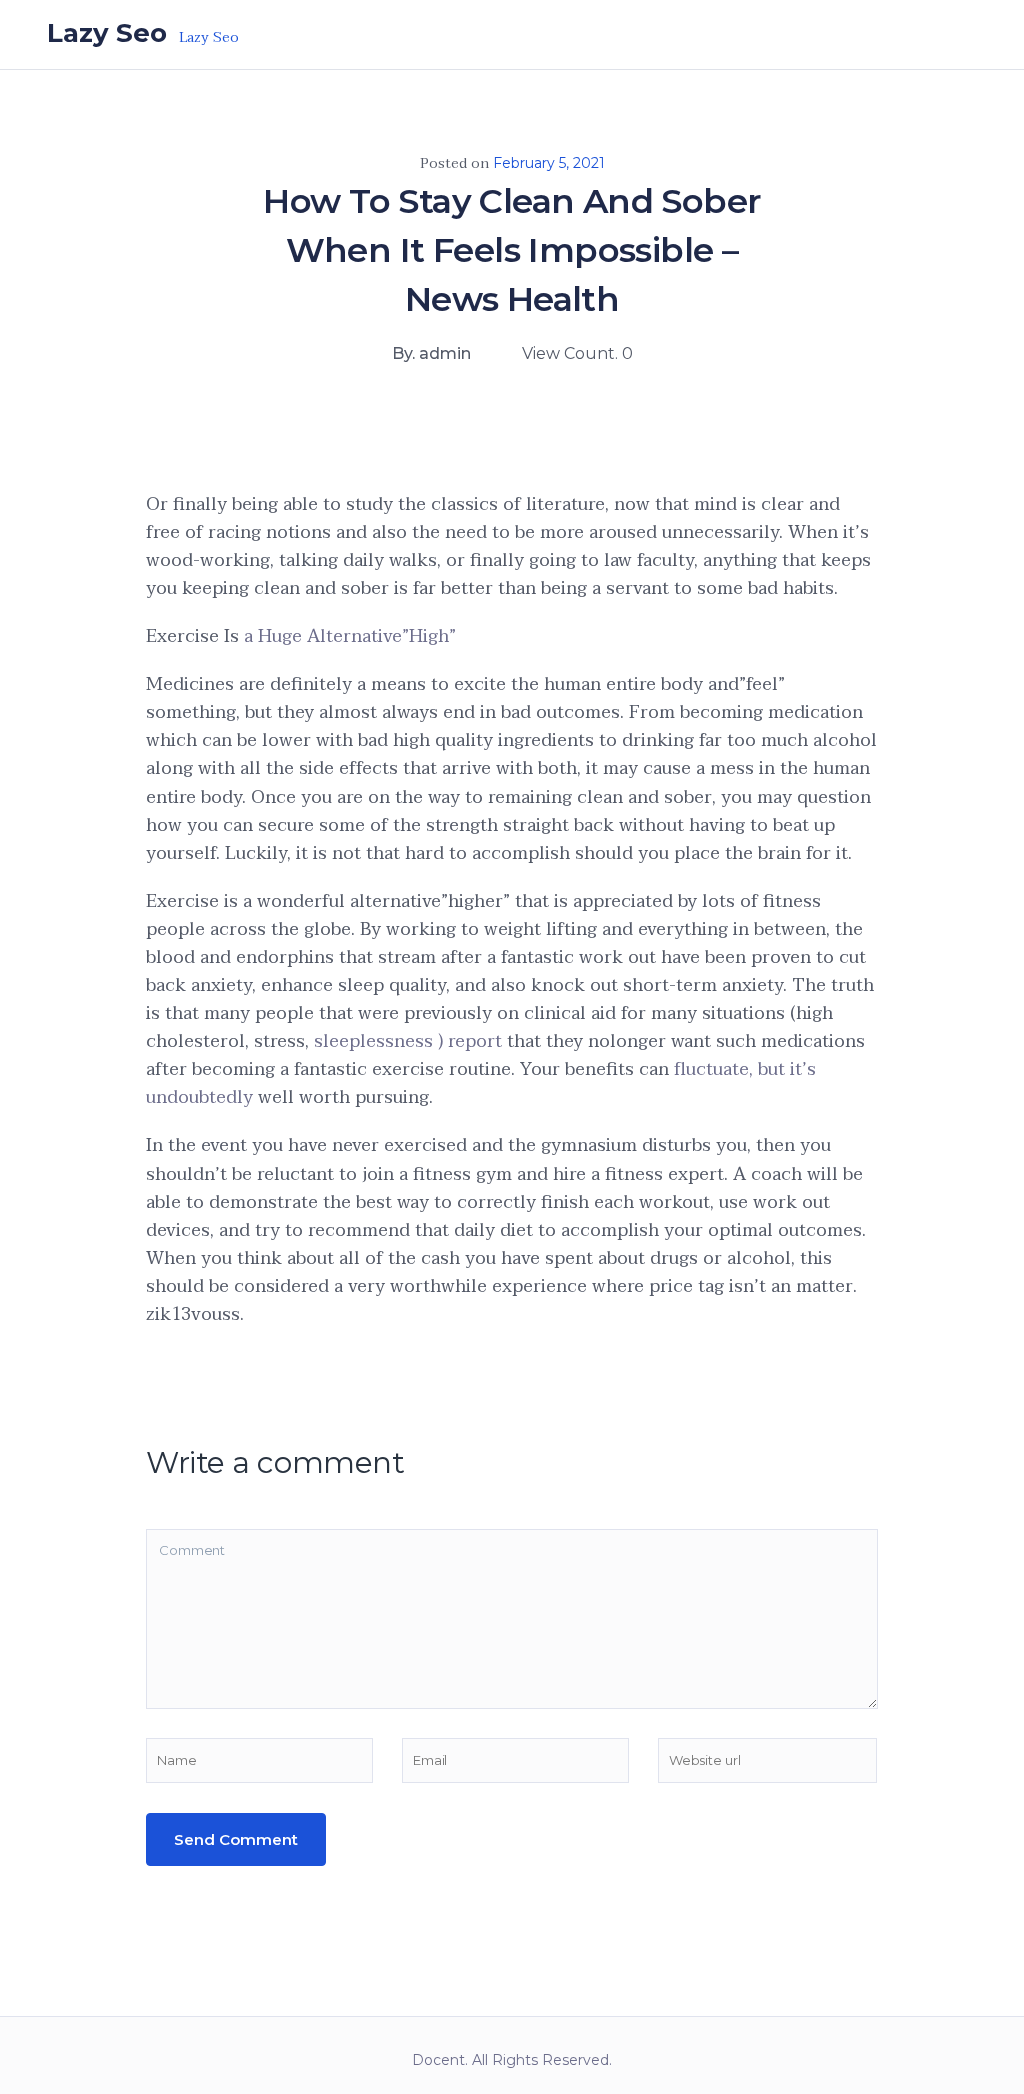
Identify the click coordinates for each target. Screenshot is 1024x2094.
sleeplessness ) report (408, 1041)
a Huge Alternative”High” (350, 636)
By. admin (431, 353)
